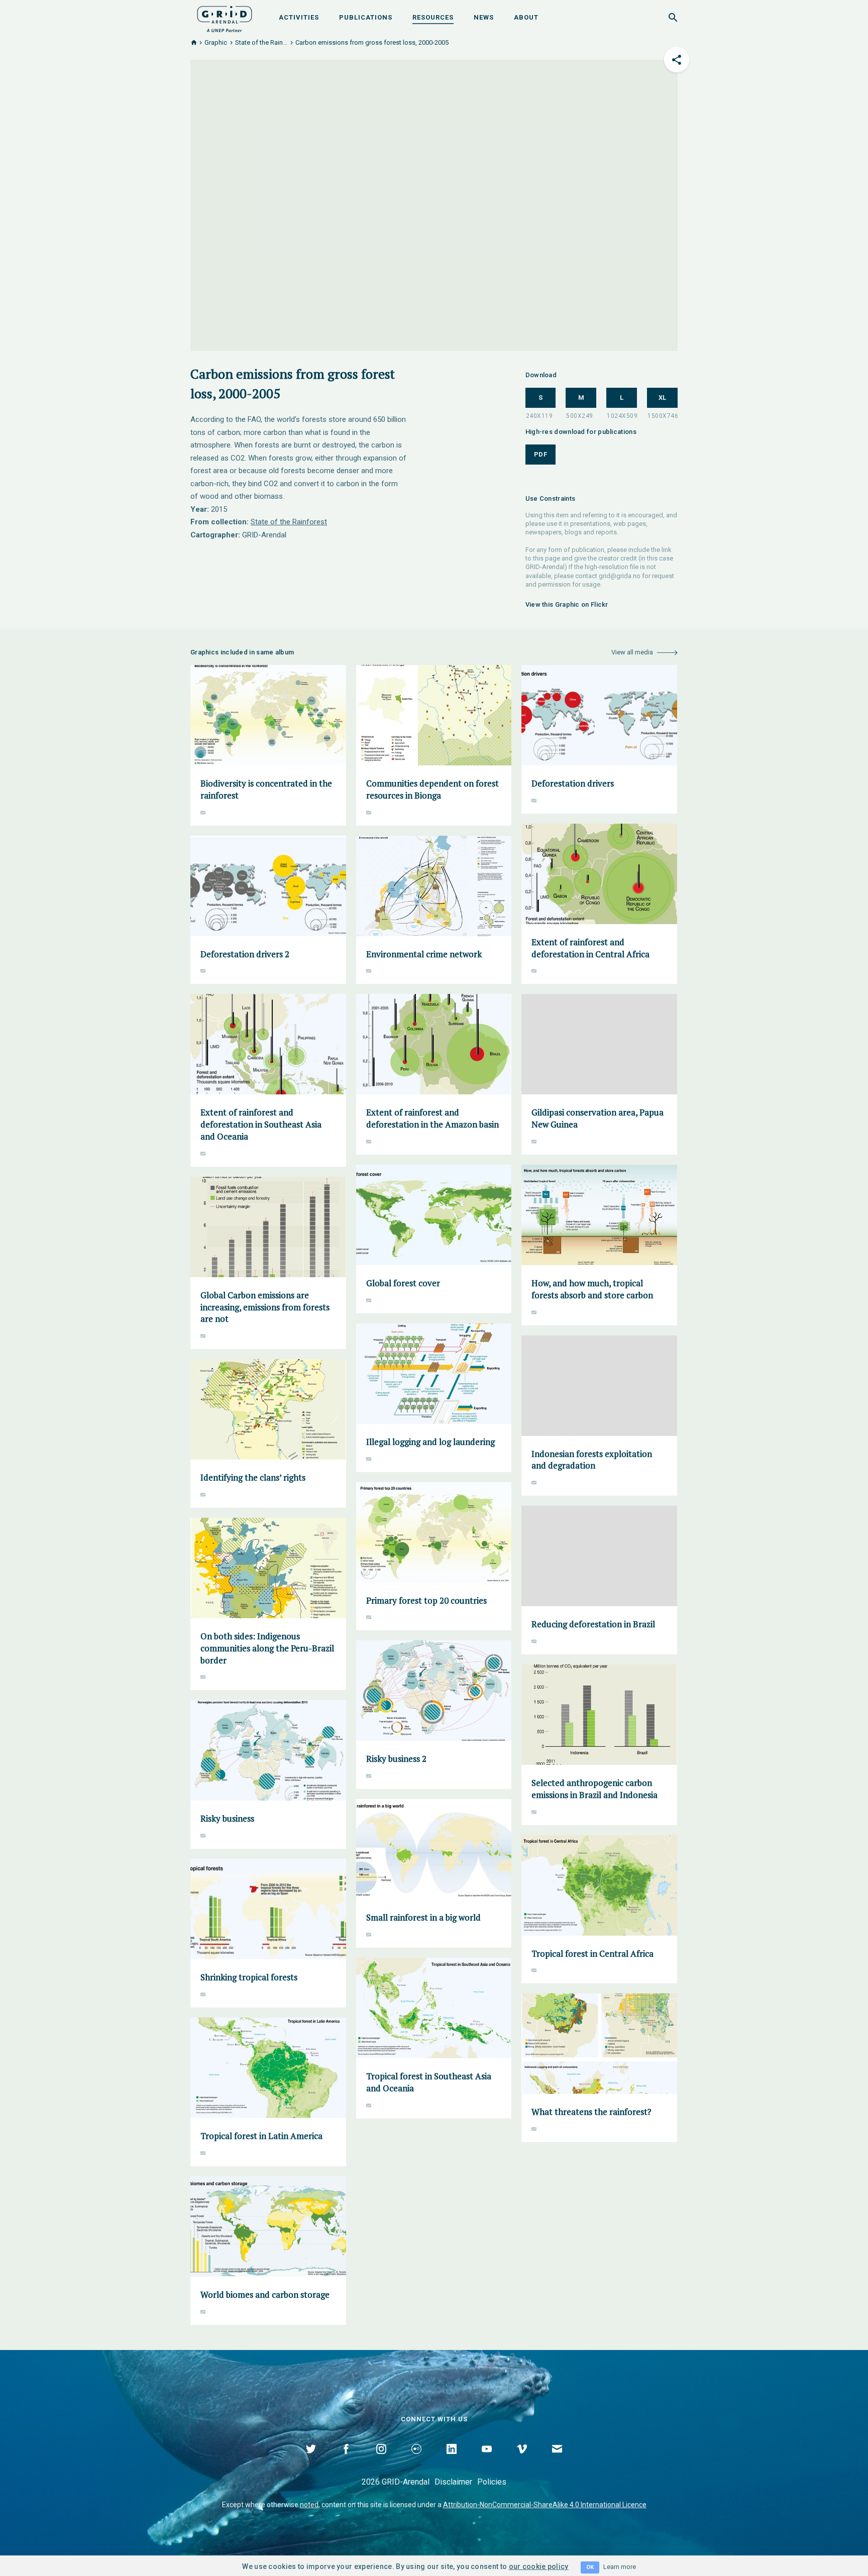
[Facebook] (346, 2460)
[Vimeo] (522, 2460)
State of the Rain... (261, 42)
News (484, 17)
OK (590, 2567)
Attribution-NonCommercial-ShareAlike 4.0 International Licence (545, 2505)
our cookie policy (539, 2566)
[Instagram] (381, 2460)
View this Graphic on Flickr (567, 604)
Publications (366, 17)
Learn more (620, 2567)
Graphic (216, 42)
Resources (433, 17)
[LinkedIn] (452, 2460)
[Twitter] (311, 2460)
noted (309, 2505)
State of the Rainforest (289, 522)
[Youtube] (487, 2460)
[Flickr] (416, 2460)
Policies (492, 2482)
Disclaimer (453, 2482)
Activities (299, 17)
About (526, 17)
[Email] (557, 2460)
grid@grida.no (620, 576)
